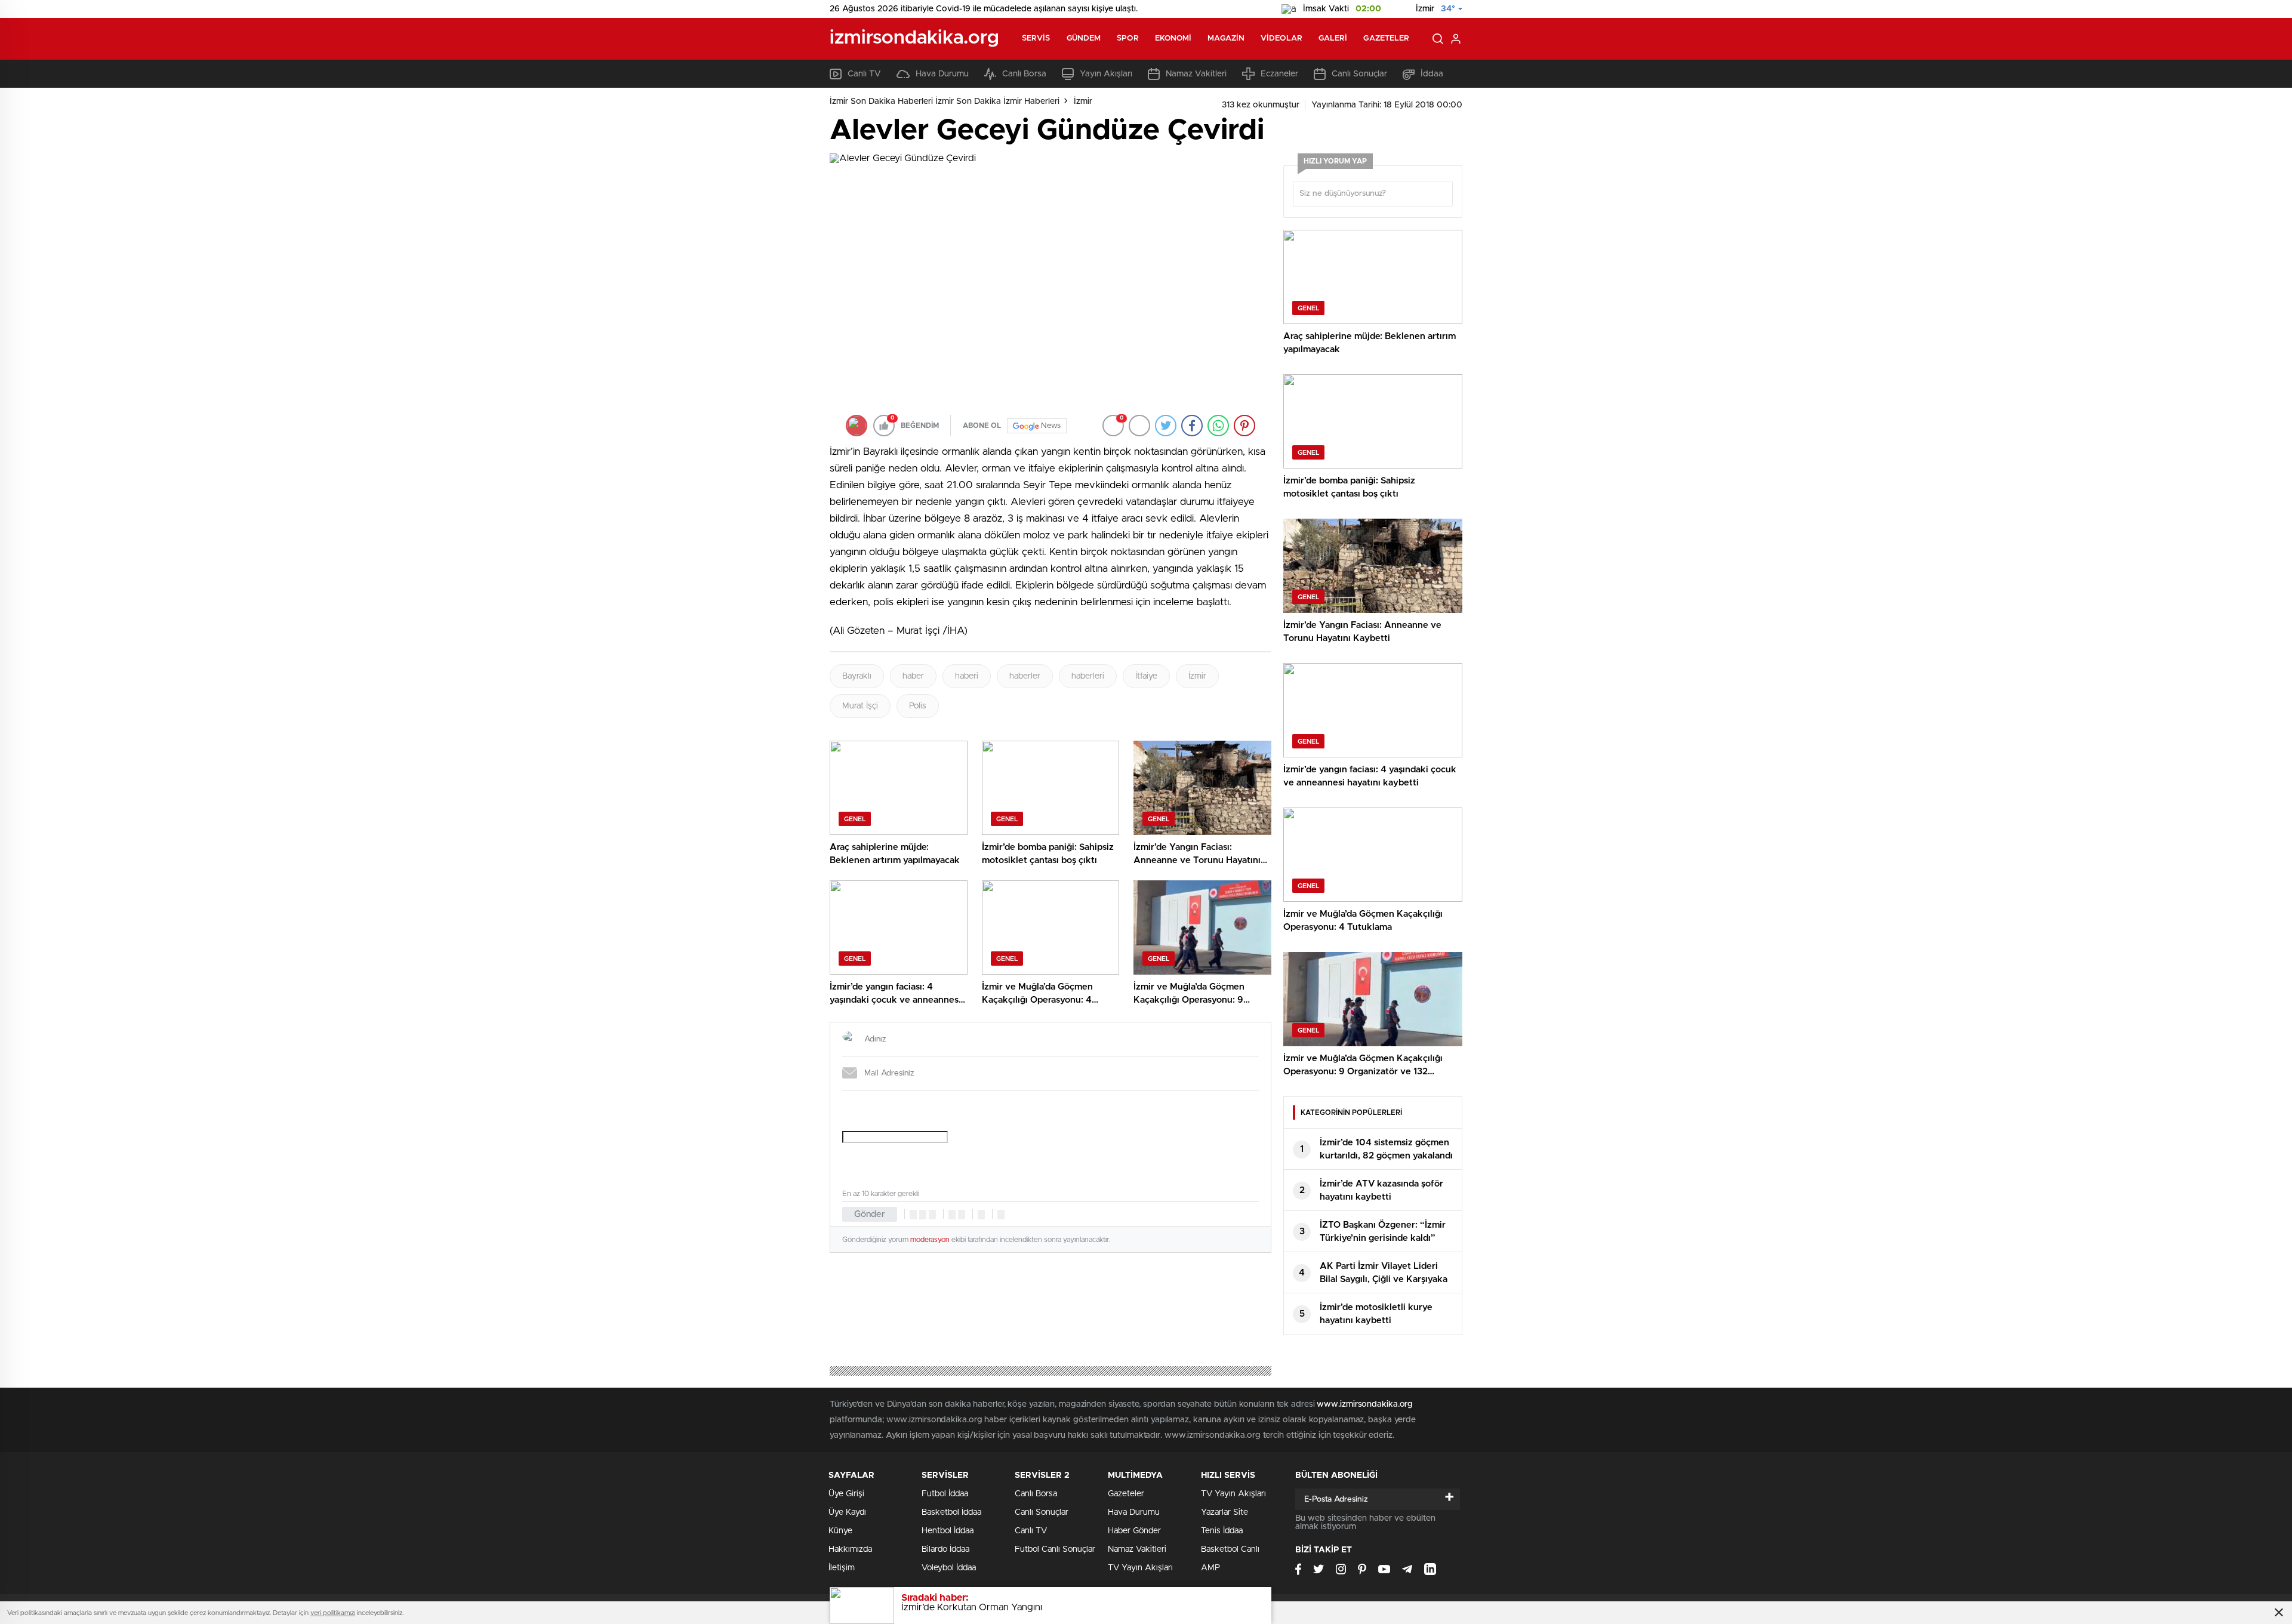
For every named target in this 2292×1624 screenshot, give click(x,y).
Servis (1036, 38)
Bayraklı (857, 676)
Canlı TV (864, 74)
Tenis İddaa (1222, 1531)
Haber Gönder (1134, 1531)
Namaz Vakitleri (1196, 74)
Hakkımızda (850, 1549)
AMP (1210, 1568)
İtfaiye (1146, 676)
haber (913, 676)
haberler (1025, 676)
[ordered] (952, 1215)
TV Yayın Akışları (1140, 1568)
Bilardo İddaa (945, 1549)
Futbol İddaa (945, 1494)
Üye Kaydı (847, 1512)
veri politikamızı (333, 1613)
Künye (840, 1531)
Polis (918, 706)
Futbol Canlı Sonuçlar (1055, 1549)
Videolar (1281, 38)
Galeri (1333, 38)
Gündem (1084, 38)
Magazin (1226, 38)
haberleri (1088, 676)
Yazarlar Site (1224, 1512)
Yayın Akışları (1106, 74)
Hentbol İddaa (948, 1531)
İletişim (842, 1568)
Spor (1127, 38)
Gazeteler (1386, 38)
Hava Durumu (942, 74)
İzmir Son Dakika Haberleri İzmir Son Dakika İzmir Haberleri (945, 101)
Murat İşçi (860, 706)
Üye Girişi (846, 1494)
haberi (967, 676)
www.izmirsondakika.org (1365, 1404)
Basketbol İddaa (951, 1512)
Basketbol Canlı (1230, 1549)
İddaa (1432, 74)
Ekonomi (1173, 38)
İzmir (1083, 101)
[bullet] (962, 1215)
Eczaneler (1279, 74)
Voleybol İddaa (949, 1568)
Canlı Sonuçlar (1359, 74)
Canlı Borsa (1024, 74)
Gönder (870, 1214)
